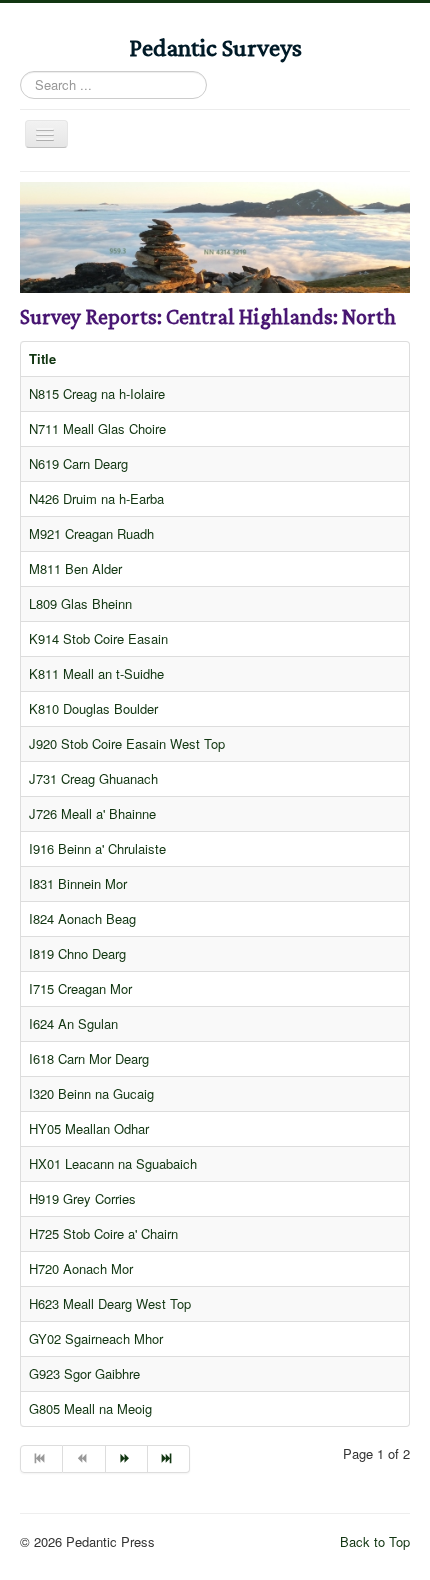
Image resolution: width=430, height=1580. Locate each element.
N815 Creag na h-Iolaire (97, 393)
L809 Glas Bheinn (80, 603)
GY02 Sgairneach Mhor (96, 1338)
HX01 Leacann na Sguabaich (113, 1163)
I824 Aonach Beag (82, 918)
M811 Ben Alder (75, 568)
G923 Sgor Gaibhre (84, 1373)
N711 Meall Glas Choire (97, 428)
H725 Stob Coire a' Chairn (103, 1233)
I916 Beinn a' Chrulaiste (97, 848)
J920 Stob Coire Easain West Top (127, 743)
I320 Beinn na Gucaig (91, 1093)
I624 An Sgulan (73, 1023)
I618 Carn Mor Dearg (89, 1058)
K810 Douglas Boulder (93, 708)
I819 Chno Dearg (77, 953)
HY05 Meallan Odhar (89, 1128)
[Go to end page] (169, 1459)
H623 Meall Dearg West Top (110, 1303)
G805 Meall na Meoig (90, 1408)
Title (42, 358)
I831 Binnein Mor (78, 883)
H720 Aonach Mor (81, 1268)
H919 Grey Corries (82, 1198)
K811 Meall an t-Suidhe (96, 673)
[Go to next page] (127, 1459)
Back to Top (375, 1541)
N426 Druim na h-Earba (96, 498)
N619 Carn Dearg (78, 463)
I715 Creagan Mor (80, 988)
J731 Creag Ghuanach (93, 778)
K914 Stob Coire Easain (98, 638)
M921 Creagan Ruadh (91, 533)
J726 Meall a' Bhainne (92, 813)
